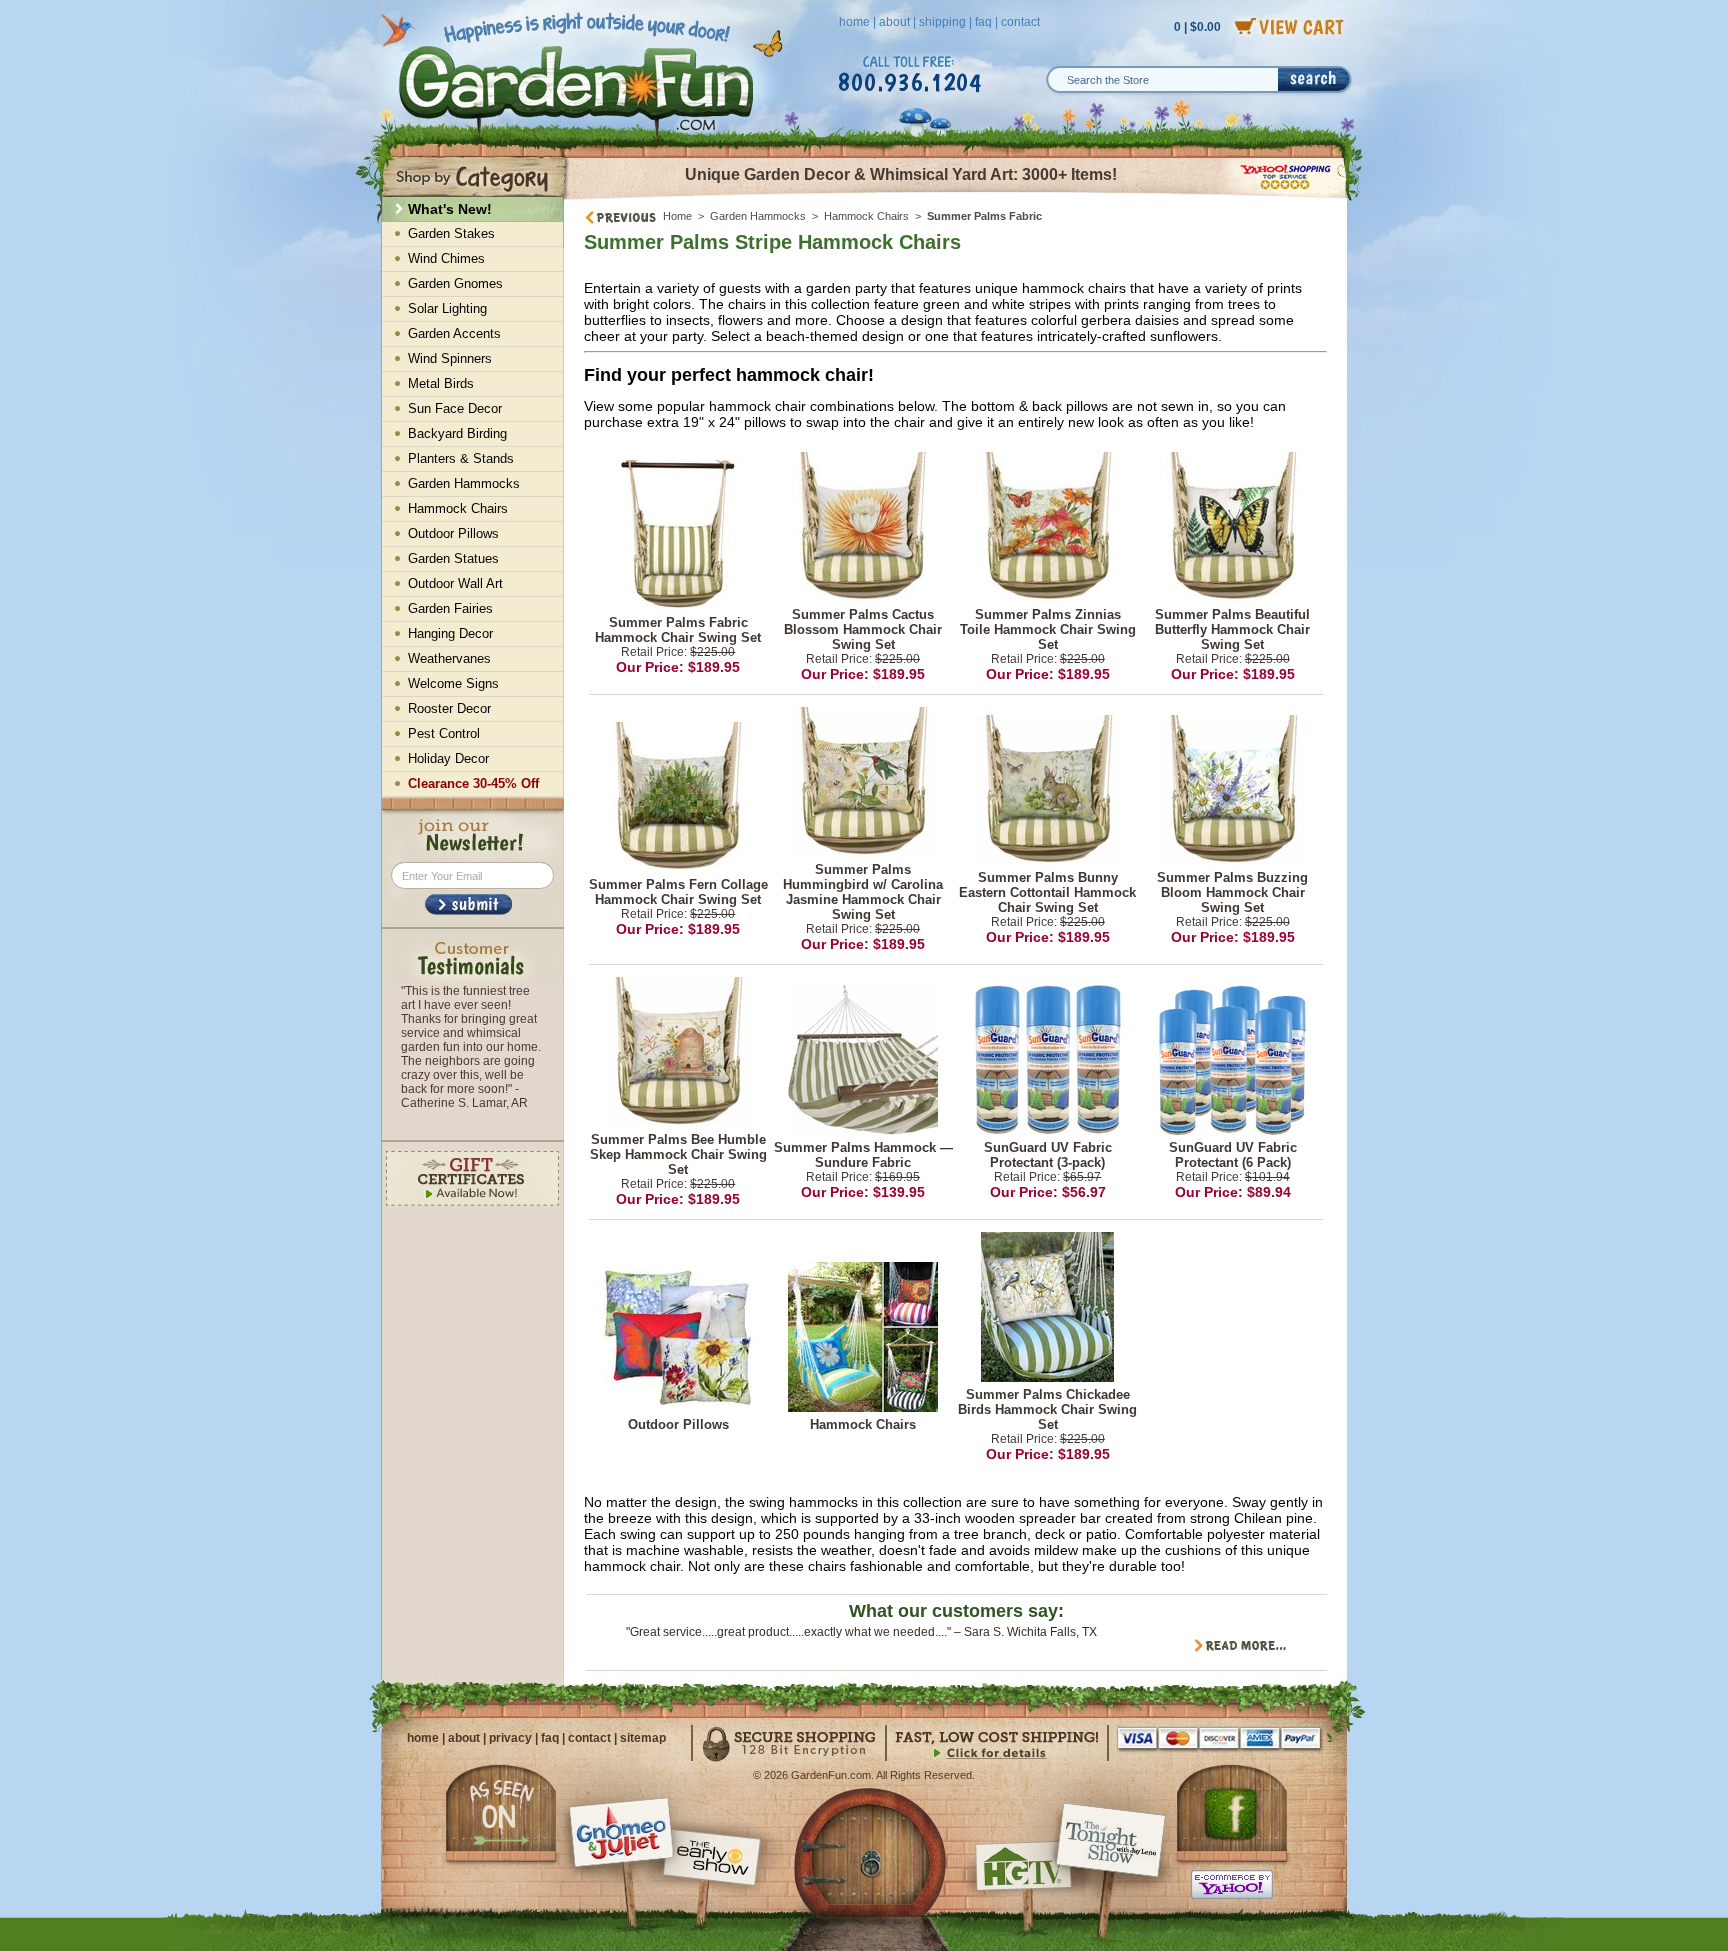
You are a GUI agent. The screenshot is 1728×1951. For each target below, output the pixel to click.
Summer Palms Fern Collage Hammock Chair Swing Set (678, 892)
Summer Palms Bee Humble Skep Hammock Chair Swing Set (678, 1154)
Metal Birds (441, 383)
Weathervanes (449, 658)
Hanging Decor (450, 633)
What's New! (450, 209)
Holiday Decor (448, 758)
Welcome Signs (453, 683)
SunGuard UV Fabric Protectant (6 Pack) (1233, 1155)
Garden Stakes (451, 233)
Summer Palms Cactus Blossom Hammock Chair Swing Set (863, 629)
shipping (942, 22)
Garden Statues (453, 558)
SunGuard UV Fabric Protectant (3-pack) (1048, 1155)
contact (1020, 22)
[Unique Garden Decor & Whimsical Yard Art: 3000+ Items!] (956, 198)
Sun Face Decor (455, 408)
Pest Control (444, 733)
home (854, 22)
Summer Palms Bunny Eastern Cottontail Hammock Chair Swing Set (1047, 892)
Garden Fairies (450, 608)
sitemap (643, 1738)
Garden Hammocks (758, 216)
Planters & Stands (461, 458)
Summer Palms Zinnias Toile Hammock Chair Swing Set (1048, 629)
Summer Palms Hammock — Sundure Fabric (863, 1155)
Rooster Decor (449, 708)
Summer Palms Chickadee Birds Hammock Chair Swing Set (1047, 1409)
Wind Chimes (446, 258)
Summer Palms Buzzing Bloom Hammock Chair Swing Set (1232, 892)
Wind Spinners (450, 358)
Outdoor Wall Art (455, 583)
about (894, 22)
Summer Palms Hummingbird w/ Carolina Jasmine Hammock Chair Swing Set (863, 892)
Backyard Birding (457, 433)
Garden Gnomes (455, 283)
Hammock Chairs (866, 216)
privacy (510, 1738)
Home (677, 216)
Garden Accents (454, 333)
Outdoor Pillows (678, 1424)
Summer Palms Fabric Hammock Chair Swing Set (678, 630)
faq (983, 22)
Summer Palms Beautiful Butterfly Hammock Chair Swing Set (1232, 629)
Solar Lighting (447, 308)
